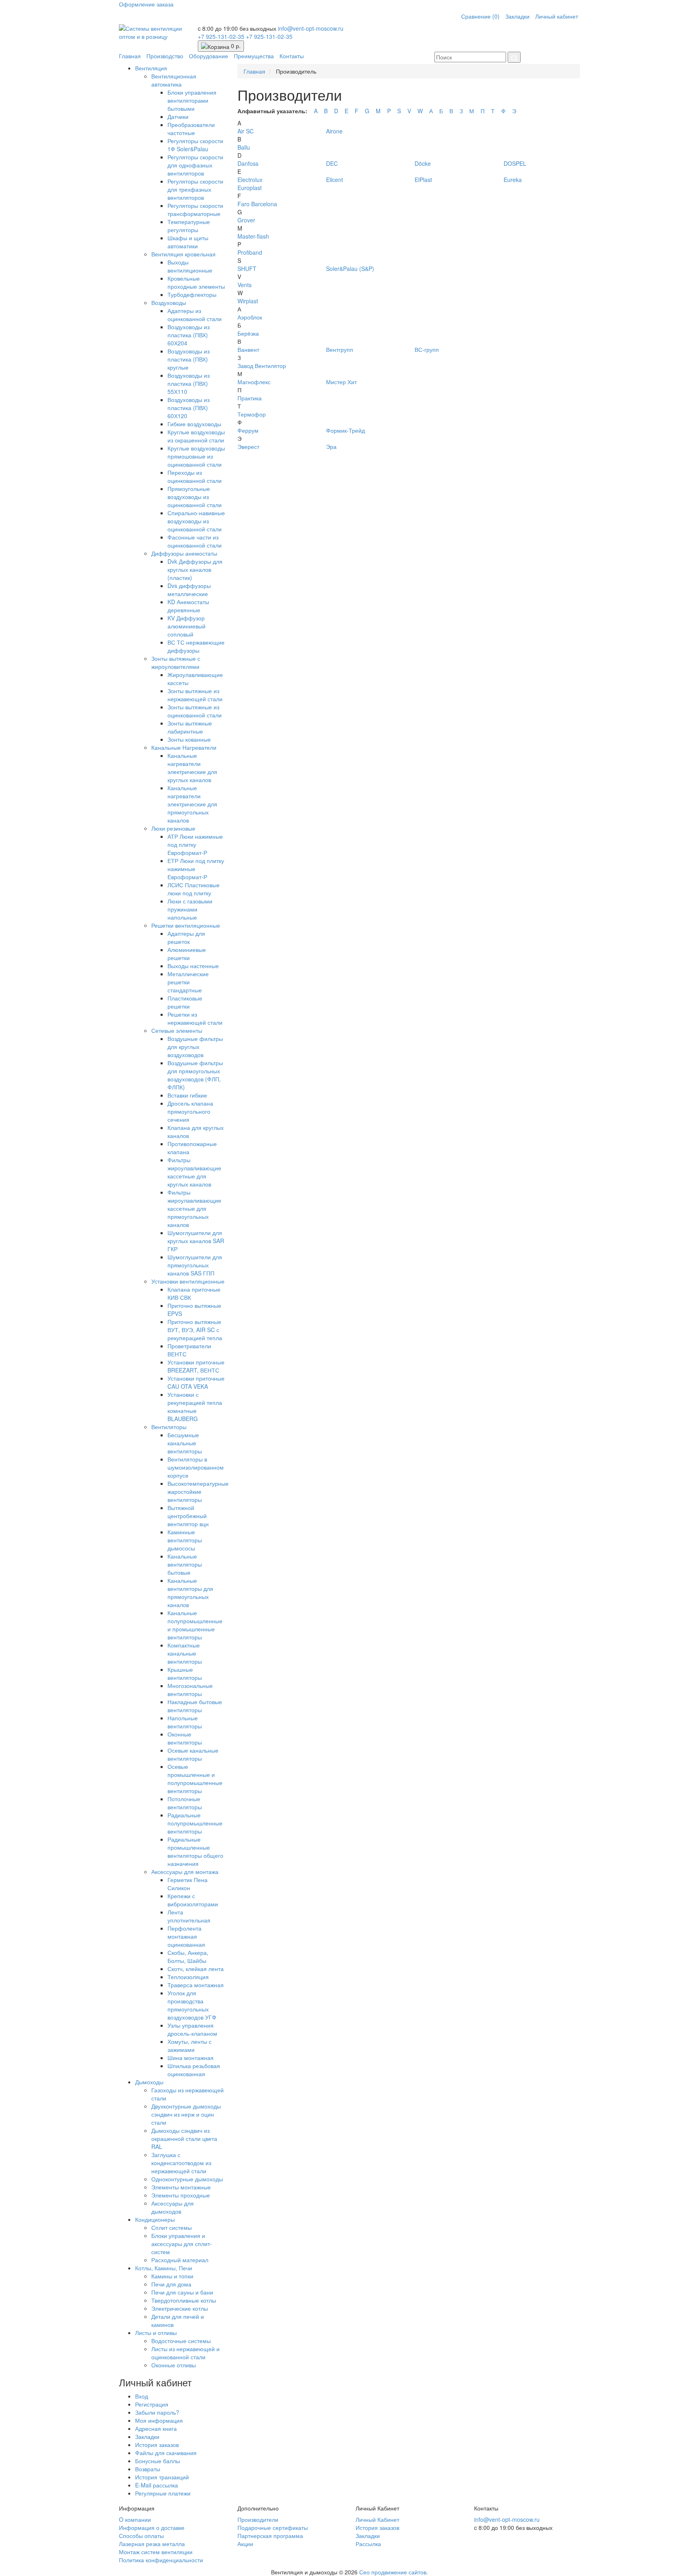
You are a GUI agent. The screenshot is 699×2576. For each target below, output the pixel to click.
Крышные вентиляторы (185, 1673)
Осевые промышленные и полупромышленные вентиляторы (195, 1779)
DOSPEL (515, 163)
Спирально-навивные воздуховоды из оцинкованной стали (196, 521)
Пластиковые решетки (185, 1002)
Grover (246, 220)
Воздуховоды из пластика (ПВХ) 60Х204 (189, 335)
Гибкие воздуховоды (194, 424)
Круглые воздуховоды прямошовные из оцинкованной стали (196, 456)
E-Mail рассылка (157, 2485)
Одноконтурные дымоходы (187, 2179)
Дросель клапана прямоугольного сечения (190, 1111)
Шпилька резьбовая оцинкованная (194, 2070)
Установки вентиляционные (188, 1281)
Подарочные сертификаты (273, 2527)
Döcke (423, 163)
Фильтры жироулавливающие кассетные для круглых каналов (194, 1172)
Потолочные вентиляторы (185, 1803)
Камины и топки (172, 2276)
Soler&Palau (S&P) (350, 269)
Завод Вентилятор (262, 366)
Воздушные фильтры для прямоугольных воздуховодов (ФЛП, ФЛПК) (195, 1075)
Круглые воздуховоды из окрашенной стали (196, 436)
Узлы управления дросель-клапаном (192, 2029)
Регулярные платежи (163, 2493)
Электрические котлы (180, 2308)
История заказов (157, 2445)
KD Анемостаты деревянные (188, 606)
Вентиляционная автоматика (174, 80)
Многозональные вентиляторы (190, 1690)
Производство (165, 56)
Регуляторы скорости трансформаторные (195, 209)
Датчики (178, 116)
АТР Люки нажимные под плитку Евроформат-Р (195, 844)
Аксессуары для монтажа (185, 1872)
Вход (142, 2396)
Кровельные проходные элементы (196, 282)
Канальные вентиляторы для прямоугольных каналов (190, 1593)
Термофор (252, 414)
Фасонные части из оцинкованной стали (195, 541)
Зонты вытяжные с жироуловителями (176, 662)
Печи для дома (171, 2284)
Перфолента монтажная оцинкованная (186, 1936)
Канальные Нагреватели (184, 747)
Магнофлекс (254, 382)
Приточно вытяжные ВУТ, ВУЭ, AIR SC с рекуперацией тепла (195, 1330)
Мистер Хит (341, 382)
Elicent (335, 180)
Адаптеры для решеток (186, 937)
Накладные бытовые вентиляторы (195, 1706)
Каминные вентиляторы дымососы (185, 1540)
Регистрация (152, 2404)
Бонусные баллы (158, 2461)
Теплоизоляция (188, 1977)
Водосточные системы (181, 2341)
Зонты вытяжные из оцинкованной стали (195, 711)
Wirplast (248, 301)
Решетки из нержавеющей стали (195, 1018)
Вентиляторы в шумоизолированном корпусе (196, 1467)
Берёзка (248, 333)
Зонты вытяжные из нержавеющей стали (195, 695)
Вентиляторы (169, 1427)
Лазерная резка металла (152, 2544)
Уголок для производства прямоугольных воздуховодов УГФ (192, 2005)
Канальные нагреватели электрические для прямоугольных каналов (192, 804)
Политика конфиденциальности (161, 2560)
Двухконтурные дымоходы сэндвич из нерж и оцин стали (186, 2114)
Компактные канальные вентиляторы (185, 1653)
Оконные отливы (174, 2365)
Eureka (513, 180)
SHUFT (247, 269)
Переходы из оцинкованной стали (195, 476)
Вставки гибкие (187, 1095)
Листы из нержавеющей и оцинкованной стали (185, 2353)
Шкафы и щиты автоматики (188, 242)
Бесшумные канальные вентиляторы (185, 1443)
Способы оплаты (141, 2536)
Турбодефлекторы (192, 294)
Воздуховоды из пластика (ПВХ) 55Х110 (189, 383)
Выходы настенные (193, 966)
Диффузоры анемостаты (184, 553)
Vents (245, 285)
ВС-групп (427, 349)
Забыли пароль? (157, 2412)
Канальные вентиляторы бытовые (185, 1564)
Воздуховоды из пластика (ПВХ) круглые (189, 359)
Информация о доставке (152, 2527)
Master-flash (253, 236)
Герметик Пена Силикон (187, 1884)
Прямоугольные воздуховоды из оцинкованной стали (195, 497)
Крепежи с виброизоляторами (193, 1900)
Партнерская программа (270, 2536)
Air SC (246, 131)
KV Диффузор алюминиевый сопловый (186, 626)
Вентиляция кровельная (183, 254)
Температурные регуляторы (189, 226)
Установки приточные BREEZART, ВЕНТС (196, 1366)
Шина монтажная (191, 2058)
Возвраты (148, 2469)
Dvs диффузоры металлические (189, 590)
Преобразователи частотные (191, 129)
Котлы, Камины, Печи (164, 2268)
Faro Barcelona (257, 204)
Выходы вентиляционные (190, 266)
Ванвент (248, 349)
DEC (332, 163)
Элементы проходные (181, 2195)
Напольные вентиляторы (185, 1722)
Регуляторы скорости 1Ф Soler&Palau (195, 145)
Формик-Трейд (345, 430)
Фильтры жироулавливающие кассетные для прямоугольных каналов (194, 1208)
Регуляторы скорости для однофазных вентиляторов (195, 165)
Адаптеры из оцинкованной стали (195, 315)
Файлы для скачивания (166, 2453)
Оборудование (209, 56)
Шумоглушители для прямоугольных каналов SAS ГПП (195, 1265)
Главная (130, 56)
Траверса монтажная (196, 1985)
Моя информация (159, 2420)
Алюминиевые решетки (187, 954)
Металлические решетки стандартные (188, 982)
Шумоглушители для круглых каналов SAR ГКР (196, 1241)
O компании (135, 2519)
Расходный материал (180, 2260)
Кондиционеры (155, 2219)
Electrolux (250, 180)
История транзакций (162, 2477)
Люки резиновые (173, 828)
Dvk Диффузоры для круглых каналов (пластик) (195, 569)
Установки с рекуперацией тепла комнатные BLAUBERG (195, 1406)
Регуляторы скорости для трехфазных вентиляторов (195, 189)
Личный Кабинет (377, 2519)
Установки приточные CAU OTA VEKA (196, 1382)
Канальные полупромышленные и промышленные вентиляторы (195, 1625)
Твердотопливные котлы (184, 2300)
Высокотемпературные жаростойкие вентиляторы (198, 1491)
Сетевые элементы (177, 1030)
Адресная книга (156, 2428)
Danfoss (248, 163)
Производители (258, 2519)
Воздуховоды (169, 302)
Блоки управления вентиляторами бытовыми (192, 100)
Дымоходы (149, 2082)
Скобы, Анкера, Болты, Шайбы (188, 1956)
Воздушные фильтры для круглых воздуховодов (195, 1047)
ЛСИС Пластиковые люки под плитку (194, 889)
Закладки (517, 16)
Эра (331, 446)
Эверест (248, 446)
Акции (245, 2544)
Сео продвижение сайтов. (394, 2572)
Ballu (244, 147)
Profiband (250, 252)
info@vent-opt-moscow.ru (311, 28)
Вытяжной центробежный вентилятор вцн (188, 1516)
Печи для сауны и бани (182, 2292)
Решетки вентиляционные (186, 925)
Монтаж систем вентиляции (156, 2552)
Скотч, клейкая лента (196, 1969)
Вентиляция (151, 68)
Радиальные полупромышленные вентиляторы (195, 1823)
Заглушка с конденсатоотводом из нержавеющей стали (181, 2163)
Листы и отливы (156, 2333)
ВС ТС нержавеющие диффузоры (196, 646)
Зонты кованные (189, 739)
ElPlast (423, 180)
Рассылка (368, 2544)
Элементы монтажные (181, 2187)
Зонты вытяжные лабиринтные (190, 727)
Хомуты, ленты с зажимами (190, 2045)
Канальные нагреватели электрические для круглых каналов (192, 768)
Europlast (250, 188)
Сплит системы (172, 2227)
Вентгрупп (340, 349)
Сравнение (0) (480, 16)
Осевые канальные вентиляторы (193, 1754)
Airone (334, 131)
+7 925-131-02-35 (222, 36)
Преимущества (254, 56)
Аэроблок (250, 317)
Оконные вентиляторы (185, 1738)
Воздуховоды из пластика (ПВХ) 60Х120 (189, 408)
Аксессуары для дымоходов (173, 2207)
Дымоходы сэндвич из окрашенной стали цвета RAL (184, 2138)
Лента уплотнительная (189, 1916)
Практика (250, 398)
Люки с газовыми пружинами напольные (190, 909)
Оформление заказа (146, 4)
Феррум (248, 430)
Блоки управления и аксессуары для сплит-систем (182, 2244)
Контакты (292, 56)
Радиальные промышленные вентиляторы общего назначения (195, 1851)
